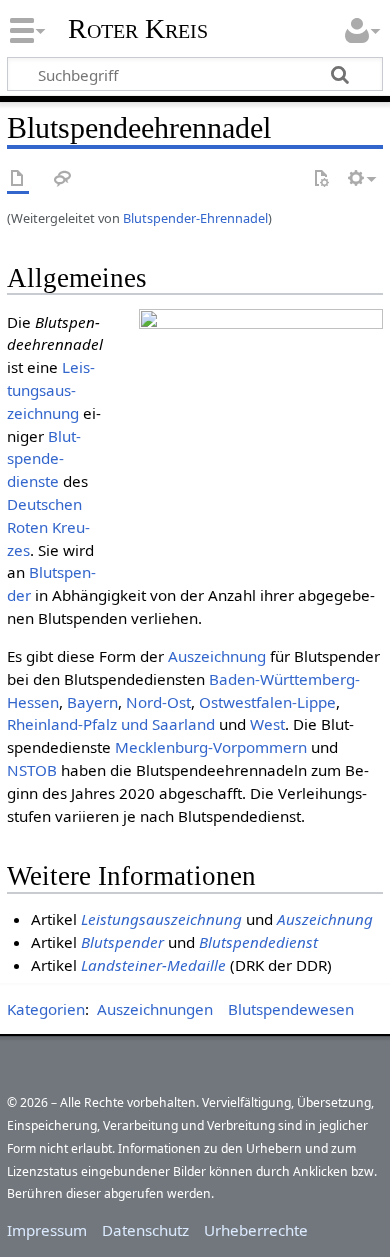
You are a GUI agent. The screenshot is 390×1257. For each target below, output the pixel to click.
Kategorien (46, 1009)
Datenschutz (145, 1230)
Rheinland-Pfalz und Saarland (111, 724)
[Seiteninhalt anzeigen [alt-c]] (18, 179)
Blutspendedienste (44, 459)
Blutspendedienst (258, 942)
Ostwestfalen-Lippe (267, 702)
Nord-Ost (158, 702)
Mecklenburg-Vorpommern (211, 747)
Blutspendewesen (291, 1009)
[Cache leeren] (321, 179)
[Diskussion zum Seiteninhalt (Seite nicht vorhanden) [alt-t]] (63, 179)
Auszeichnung (217, 656)
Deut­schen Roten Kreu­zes (48, 527)
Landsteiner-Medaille (153, 965)
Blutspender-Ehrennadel (195, 218)
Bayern (92, 702)
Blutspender (122, 942)
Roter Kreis (138, 29)
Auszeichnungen (155, 1009)
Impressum (47, 1230)
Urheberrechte (256, 1230)
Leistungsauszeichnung (51, 390)
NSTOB (32, 770)
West (267, 724)
